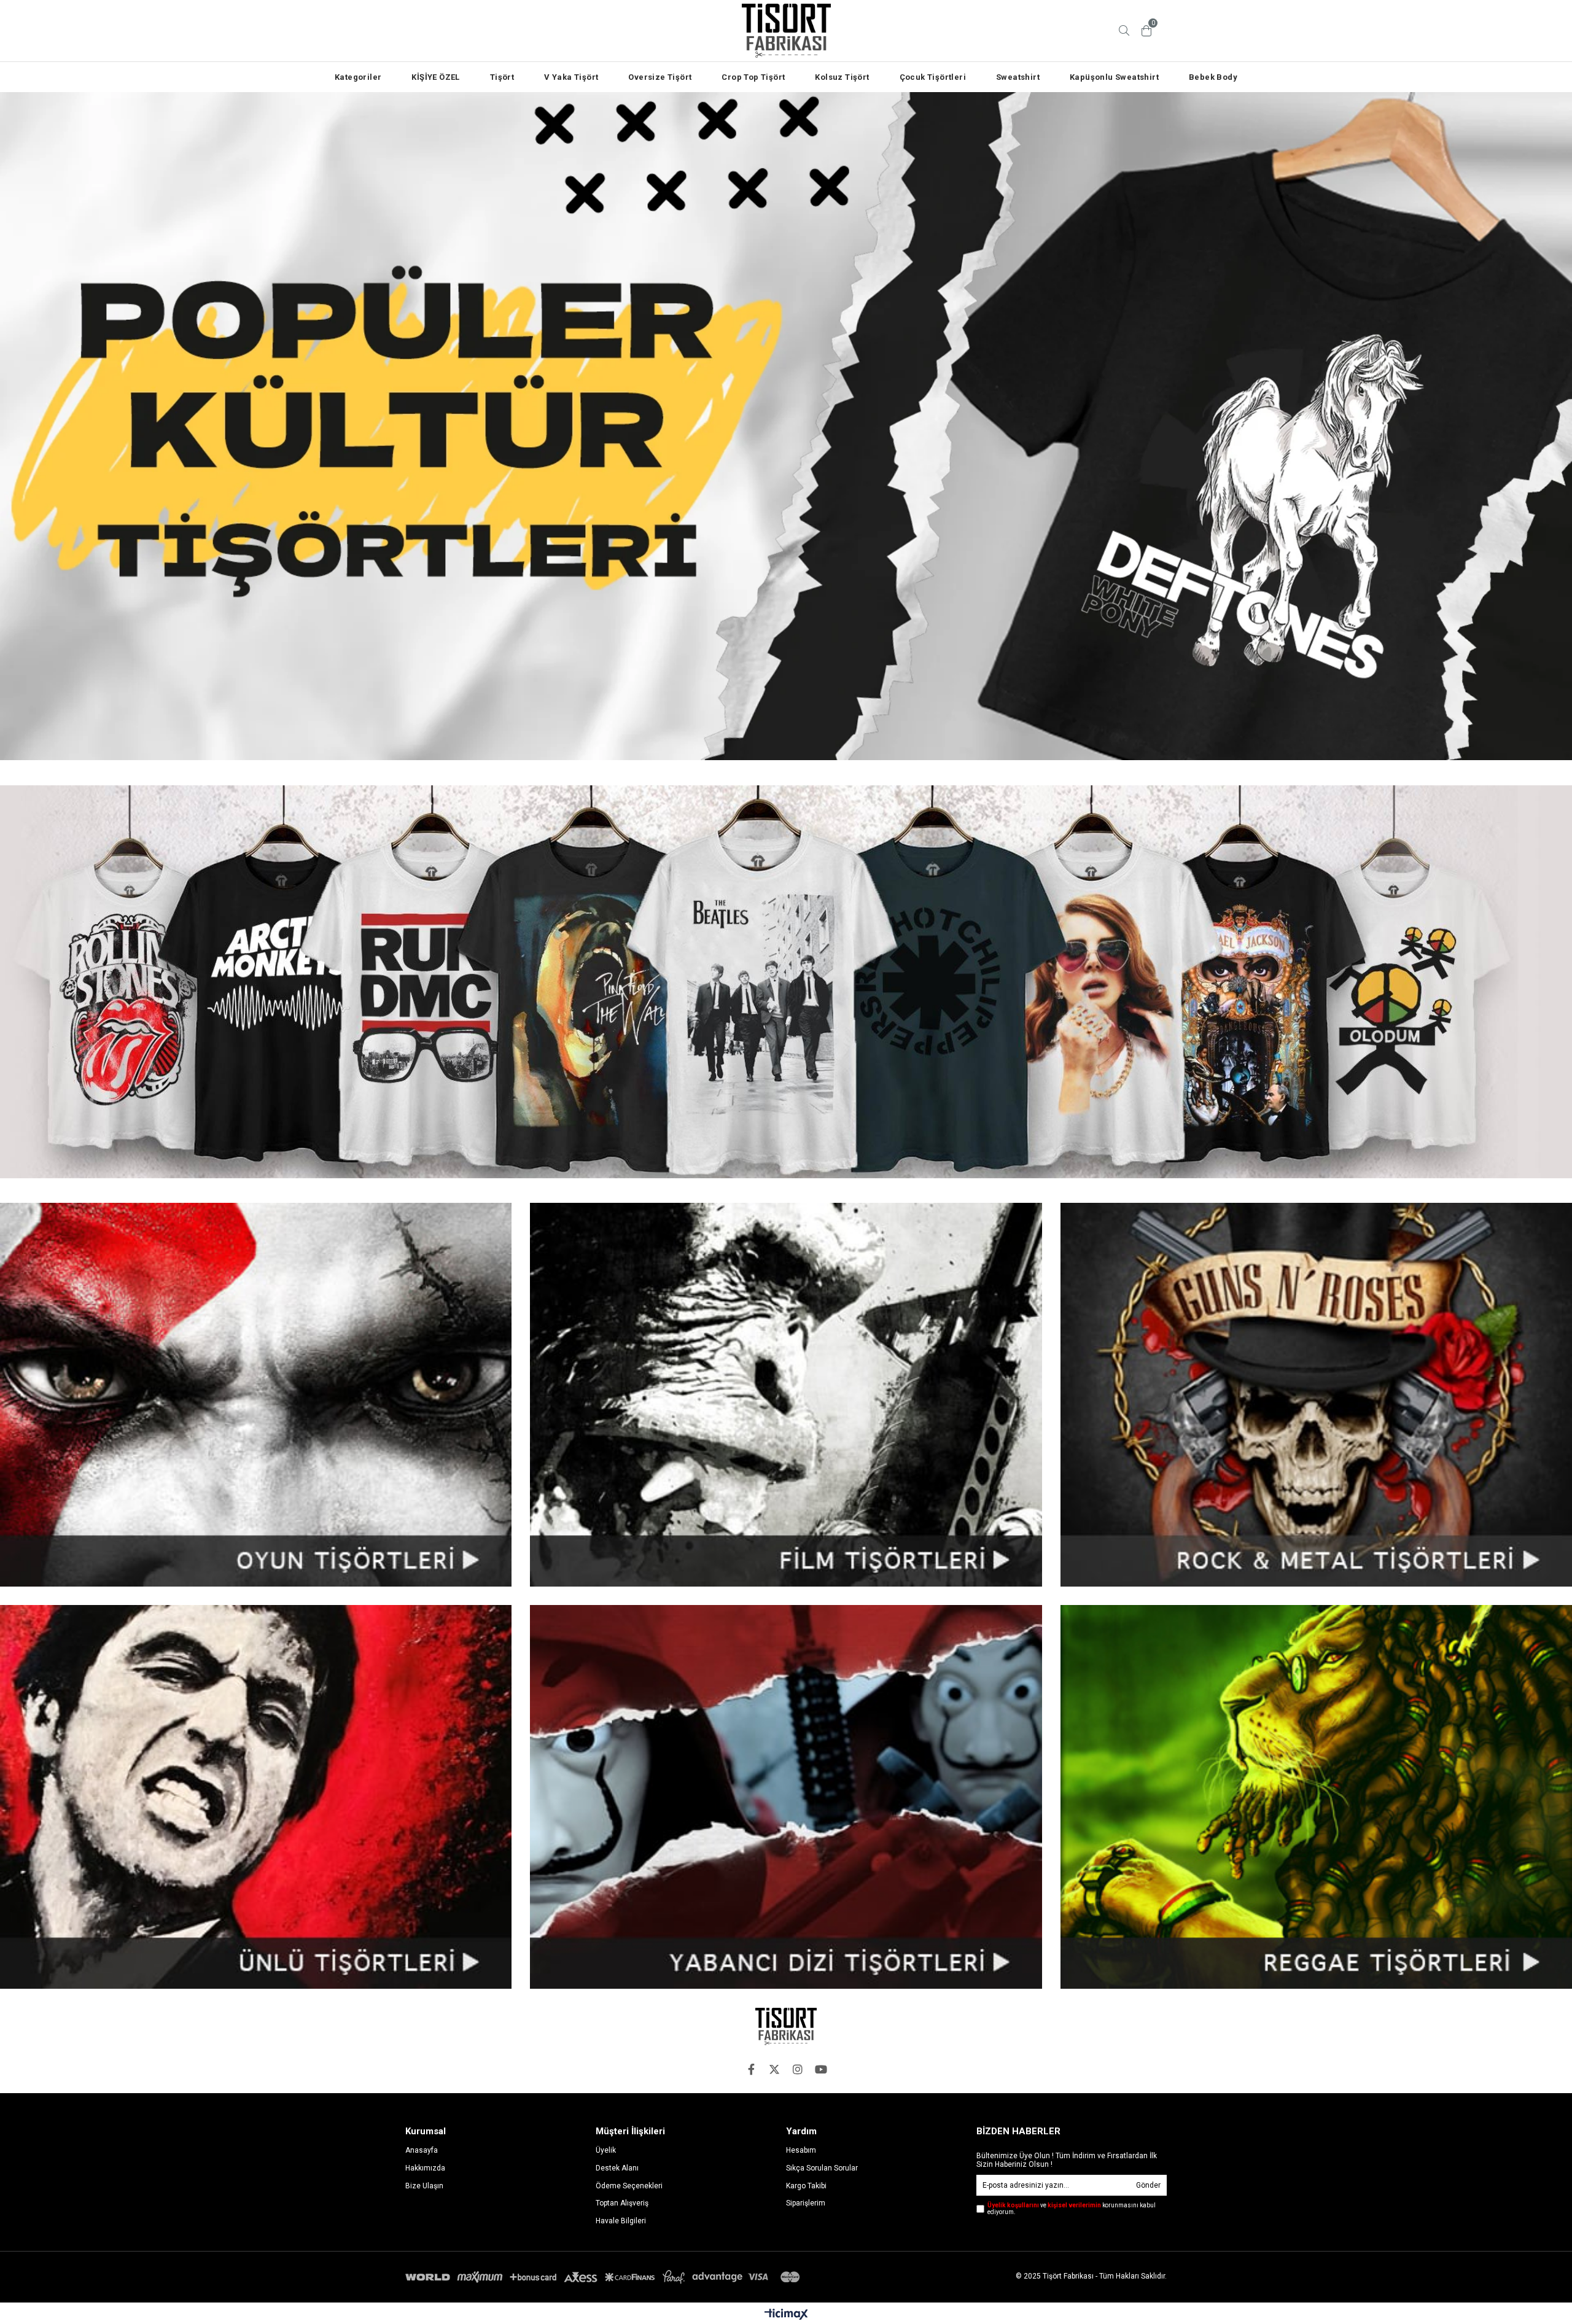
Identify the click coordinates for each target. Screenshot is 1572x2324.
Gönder (1148, 2185)
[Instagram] (798, 2069)
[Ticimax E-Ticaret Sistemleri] (786, 2315)
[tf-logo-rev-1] (786, 2027)
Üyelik (606, 2150)
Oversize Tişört (660, 77)
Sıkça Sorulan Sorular (822, 2168)
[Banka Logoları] (605, 2277)
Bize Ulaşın (424, 2186)
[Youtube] (821, 2069)
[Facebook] (751, 2069)
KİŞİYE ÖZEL (435, 77)
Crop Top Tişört (753, 77)
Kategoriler (358, 77)
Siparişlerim (806, 2203)
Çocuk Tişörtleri (933, 77)
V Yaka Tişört (571, 77)
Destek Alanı (617, 2168)
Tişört (502, 77)
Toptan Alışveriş (622, 2203)
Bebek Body (1213, 77)
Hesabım (801, 2150)
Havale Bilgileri (621, 2221)
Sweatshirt (1018, 77)
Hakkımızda (425, 2168)
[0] (1146, 31)
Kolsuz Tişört (842, 77)
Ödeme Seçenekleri (629, 2186)
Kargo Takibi (806, 2186)
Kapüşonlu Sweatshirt (1114, 77)
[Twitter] (774, 2069)
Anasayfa (422, 2150)
